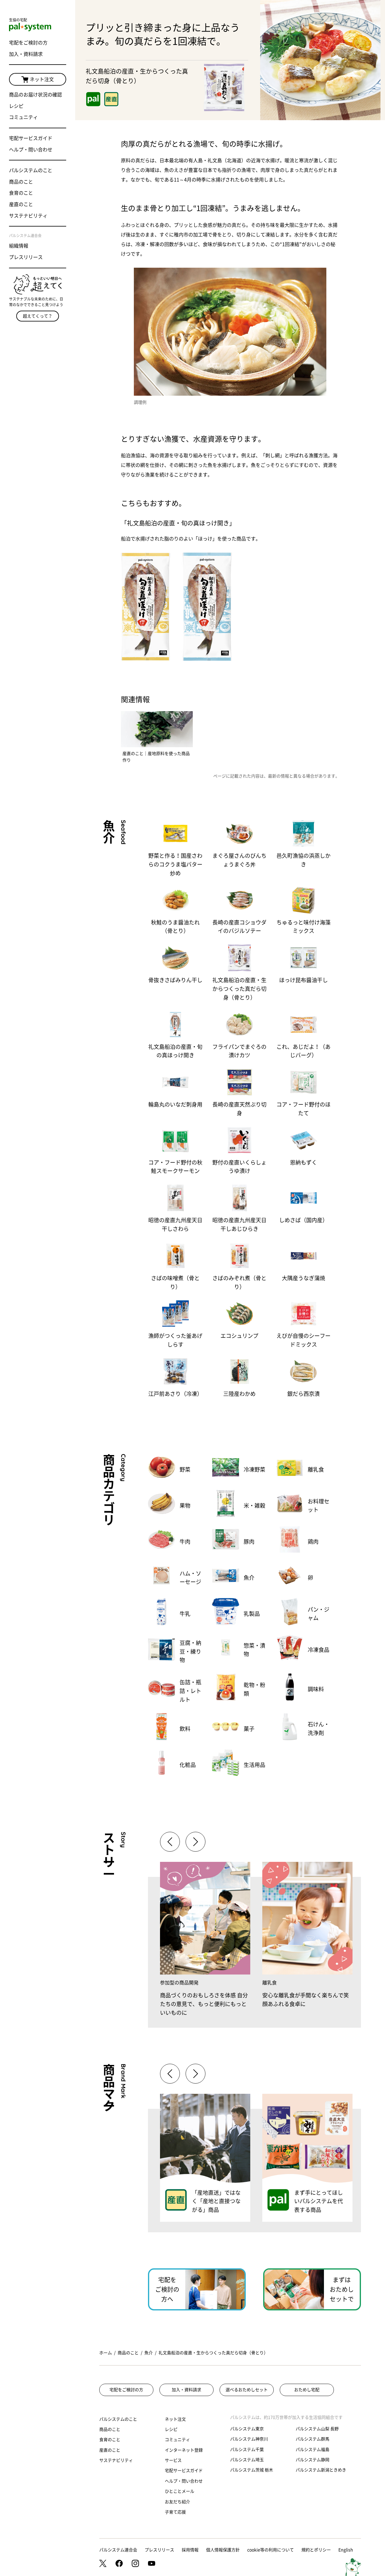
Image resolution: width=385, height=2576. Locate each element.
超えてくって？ (38, 316)
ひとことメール (180, 2491)
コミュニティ (23, 117)
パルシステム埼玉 (247, 2460)
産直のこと (21, 204)
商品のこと (21, 182)
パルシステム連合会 (118, 2550)
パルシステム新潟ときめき (321, 2470)
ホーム (106, 2353)
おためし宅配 (307, 2390)
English (346, 2550)
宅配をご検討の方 (28, 43)
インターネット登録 (184, 2450)
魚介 (149, 2353)
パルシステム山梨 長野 (317, 2429)
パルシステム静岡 (313, 2460)
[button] (196, 1842)
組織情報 (19, 246)
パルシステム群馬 (313, 2439)
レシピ (16, 106)
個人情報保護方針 (223, 2550)
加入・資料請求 (26, 54)
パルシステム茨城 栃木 (252, 2470)
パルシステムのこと (31, 170)
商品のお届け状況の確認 (35, 95)
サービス (173, 2460)
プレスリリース (26, 257)
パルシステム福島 (313, 2450)
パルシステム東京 (247, 2429)
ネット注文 (42, 79)
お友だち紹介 (177, 2502)
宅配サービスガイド (31, 138)
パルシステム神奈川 (249, 2439)
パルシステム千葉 (247, 2450)
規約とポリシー (316, 2550)
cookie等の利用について (271, 2550)
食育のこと (21, 193)
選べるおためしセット (247, 2390)
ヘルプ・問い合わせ (31, 150)
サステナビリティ (28, 216)
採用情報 (190, 2550)
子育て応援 (175, 2512)
